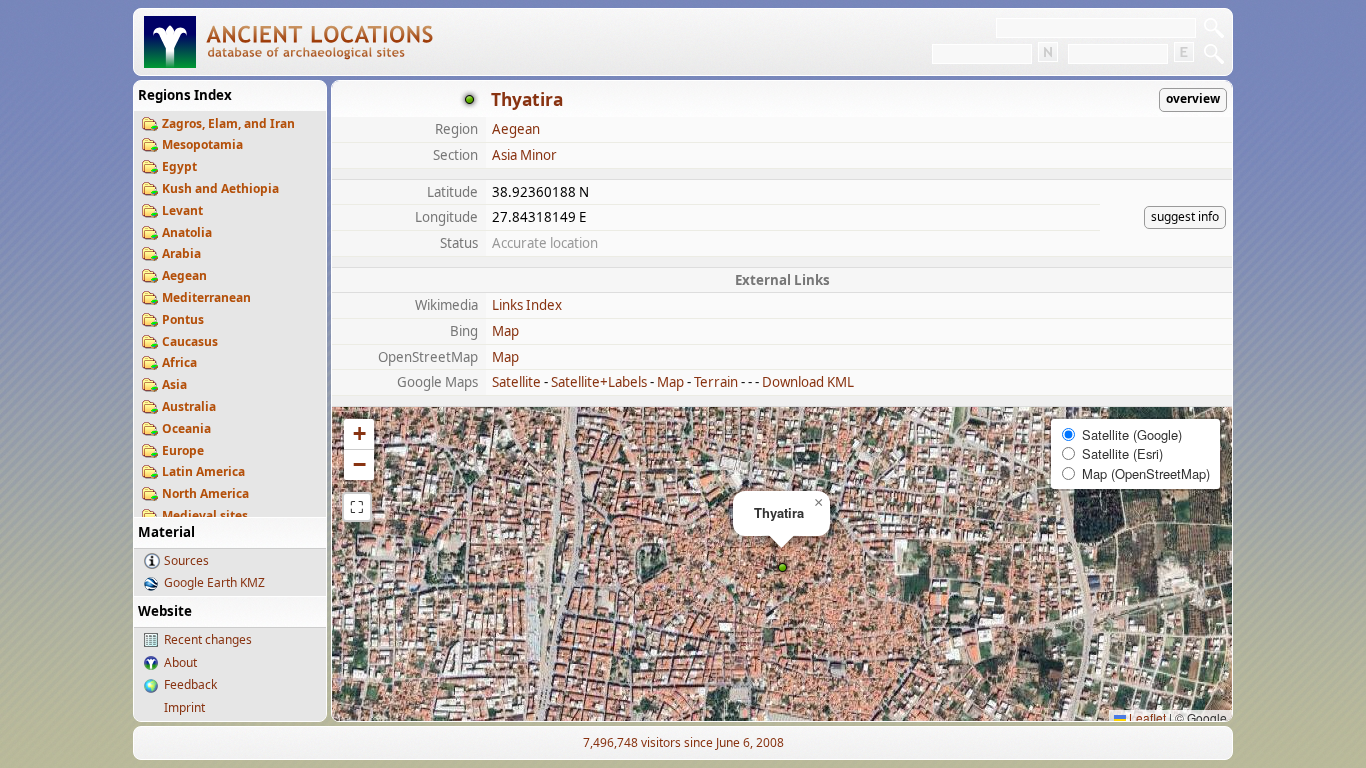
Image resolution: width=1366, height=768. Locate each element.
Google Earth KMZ (214, 582)
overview (1193, 98)
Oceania (186, 428)
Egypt (179, 166)
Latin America (203, 471)
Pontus (183, 319)
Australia (189, 406)
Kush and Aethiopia (220, 188)
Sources (186, 560)
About (180, 662)
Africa (179, 362)
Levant (182, 210)
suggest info (1185, 216)
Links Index (527, 305)
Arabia (181, 253)
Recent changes (208, 639)
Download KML (808, 382)
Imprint (184, 707)
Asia (174, 384)
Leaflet (1146, 717)
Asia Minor (524, 155)
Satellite (516, 382)
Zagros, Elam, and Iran (228, 123)
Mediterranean (206, 297)
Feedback (190, 684)
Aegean (184, 275)
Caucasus (190, 341)
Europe (183, 450)
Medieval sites (205, 515)
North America (205, 493)
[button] (782, 567)
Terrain (716, 382)
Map (505, 331)
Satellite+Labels (599, 382)
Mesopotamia (202, 144)
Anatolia (187, 232)
